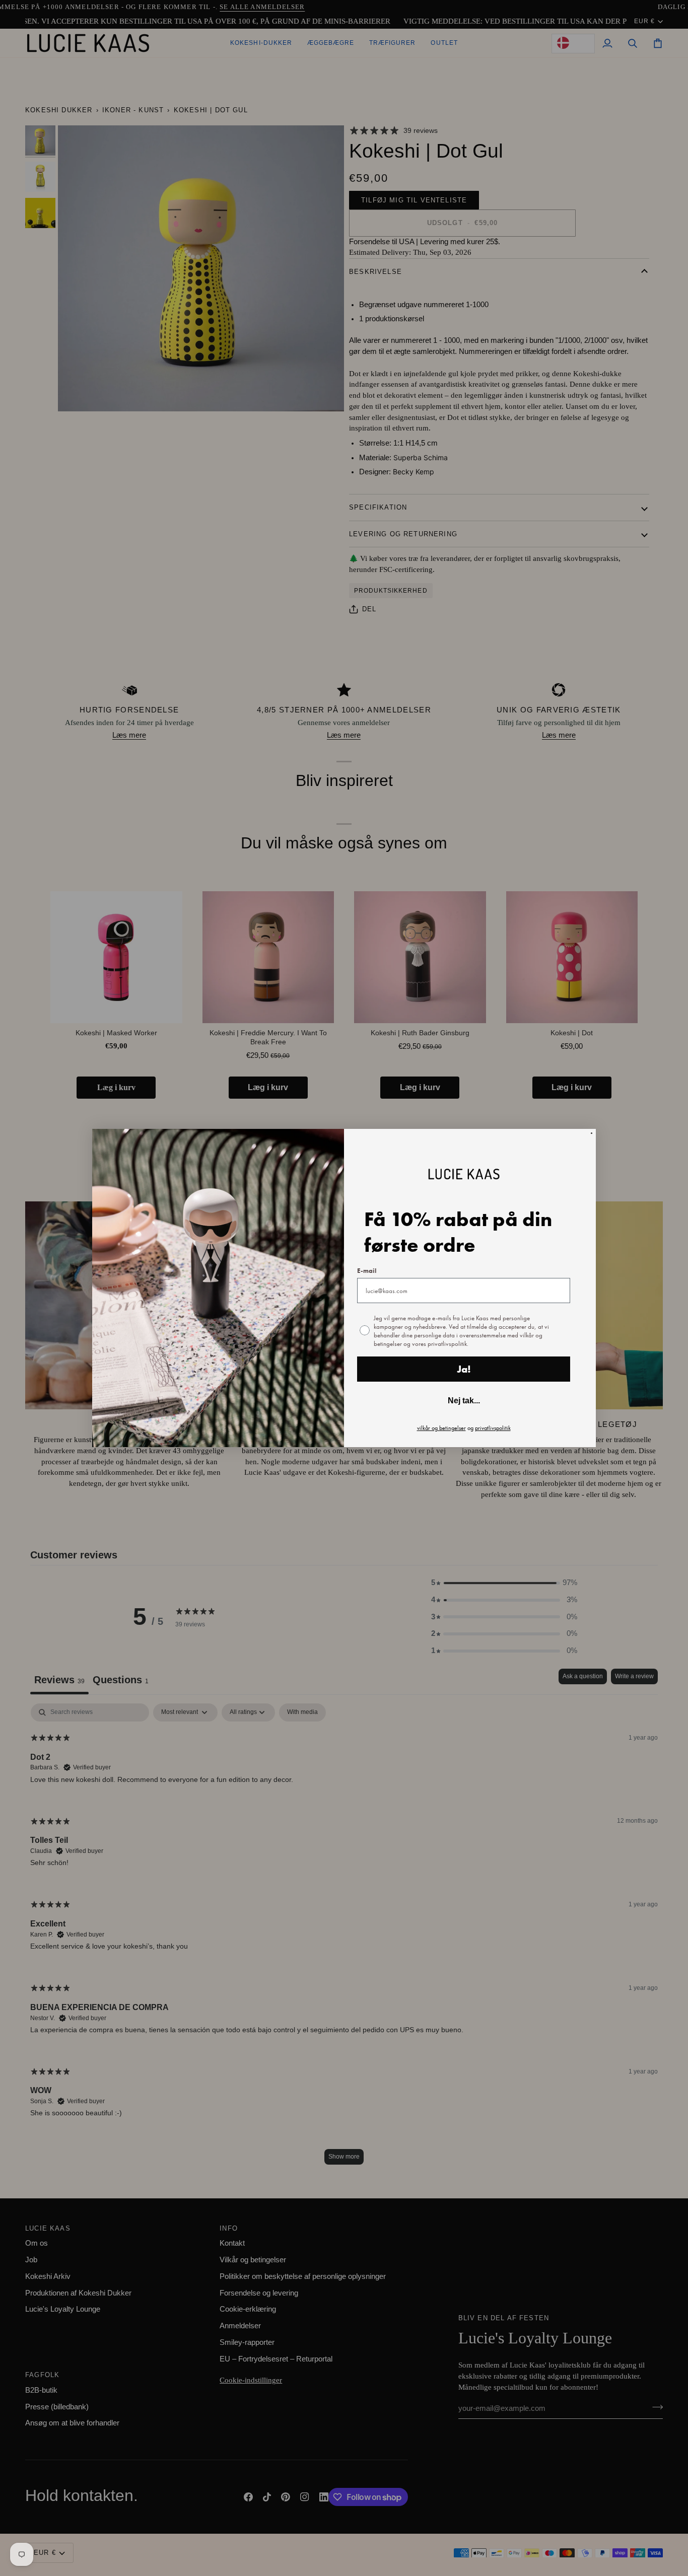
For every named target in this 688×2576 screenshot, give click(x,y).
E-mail (367, 1271)
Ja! (464, 1369)
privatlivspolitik (493, 1428)
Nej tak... (464, 1401)
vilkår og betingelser (441, 1428)
